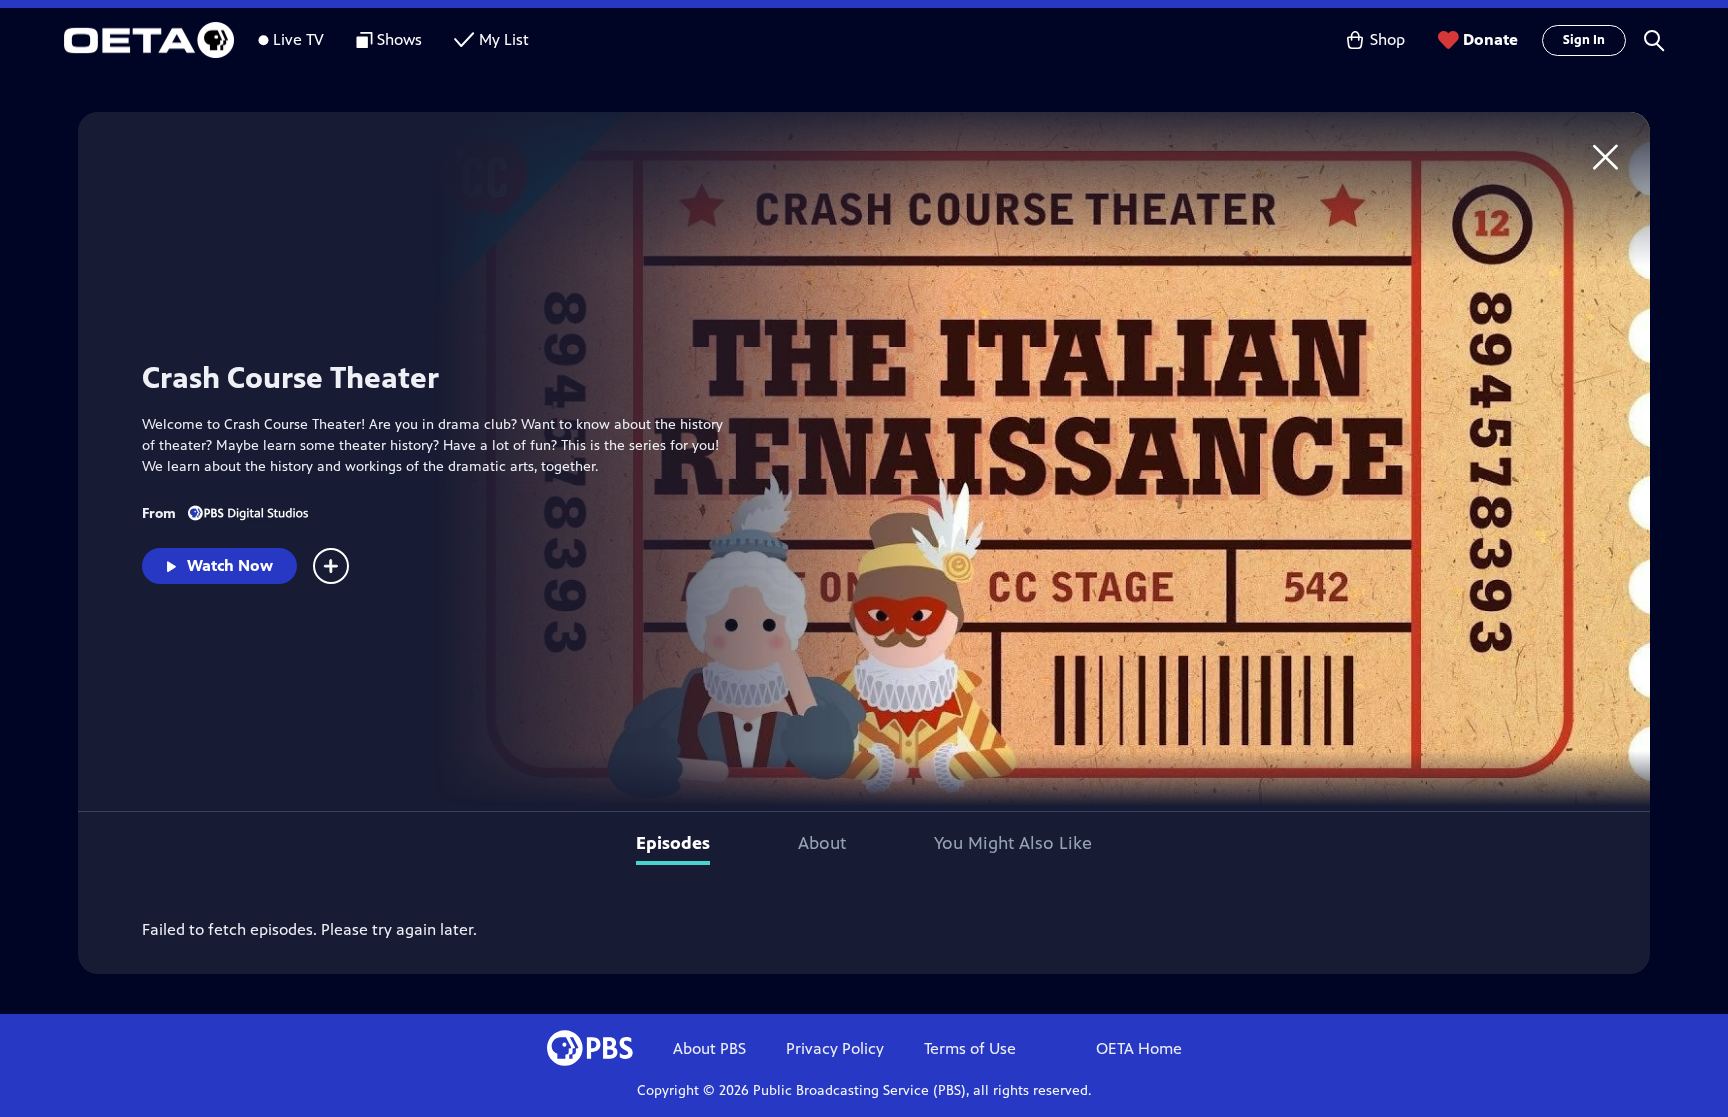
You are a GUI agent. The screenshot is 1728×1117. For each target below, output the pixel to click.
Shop (1387, 39)
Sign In (1584, 40)
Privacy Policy (835, 1048)
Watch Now (230, 565)
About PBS (709, 1048)
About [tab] (822, 843)
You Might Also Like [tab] (1013, 843)
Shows (399, 39)
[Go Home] (1605, 156)
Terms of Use (970, 1048)
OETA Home (1139, 1048)
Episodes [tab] (673, 843)
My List (504, 39)
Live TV (298, 39)
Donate (1490, 39)
